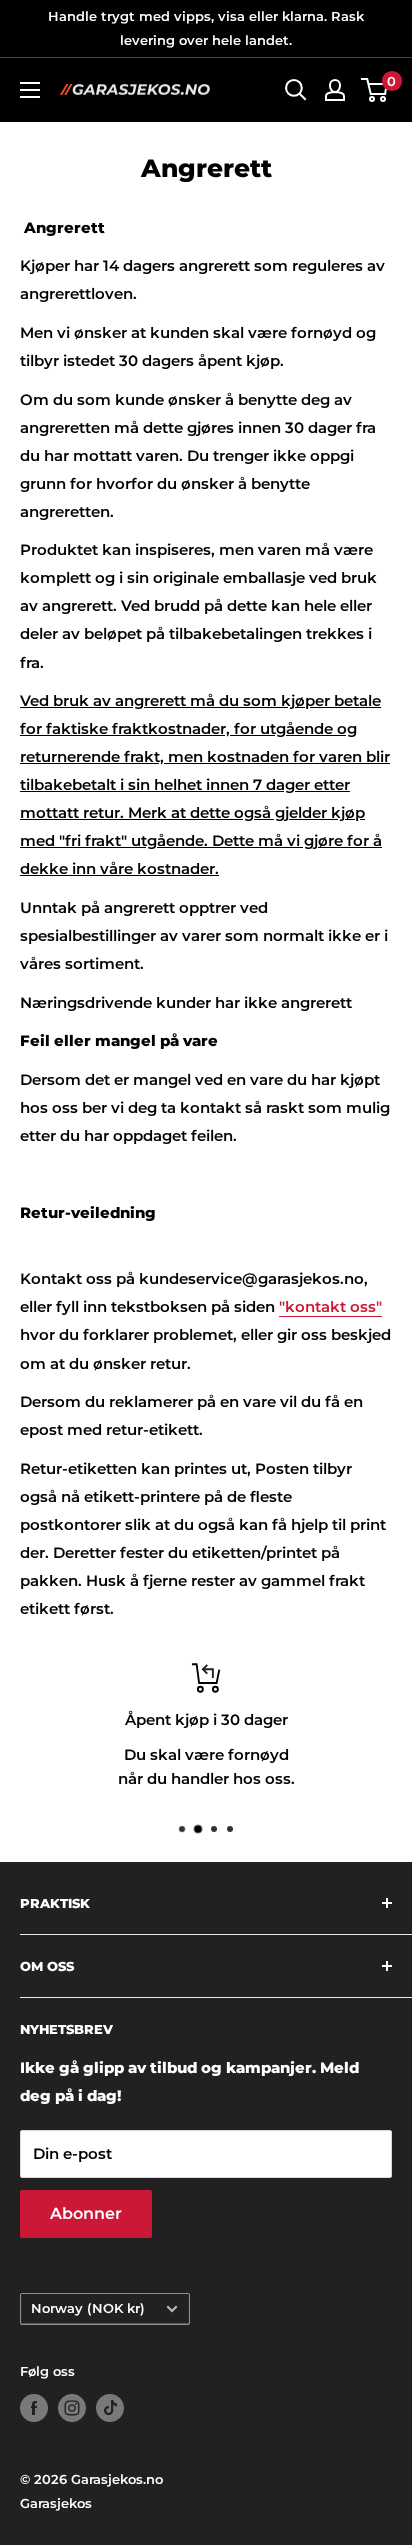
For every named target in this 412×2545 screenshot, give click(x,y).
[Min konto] (335, 90)
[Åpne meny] (30, 90)
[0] (375, 90)
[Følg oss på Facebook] (34, 2408)
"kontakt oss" (330, 1306)
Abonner (86, 2213)
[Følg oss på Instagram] (72, 2408)
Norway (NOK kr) (88, 2308)
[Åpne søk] (296, 90)
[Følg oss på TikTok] (110, 2408)
